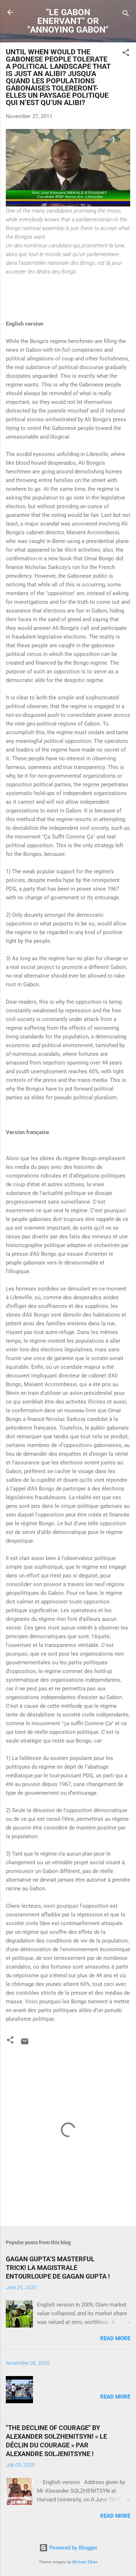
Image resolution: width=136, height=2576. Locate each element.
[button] (126, 54)
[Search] (126, 15)
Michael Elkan (85, 2562)
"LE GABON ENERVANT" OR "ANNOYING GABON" (68, 21)
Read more (115, 2338)
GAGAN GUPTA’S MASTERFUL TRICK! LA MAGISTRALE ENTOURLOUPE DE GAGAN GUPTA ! (58, 2268)
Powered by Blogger (73, 2548)
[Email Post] (25, 2044)
